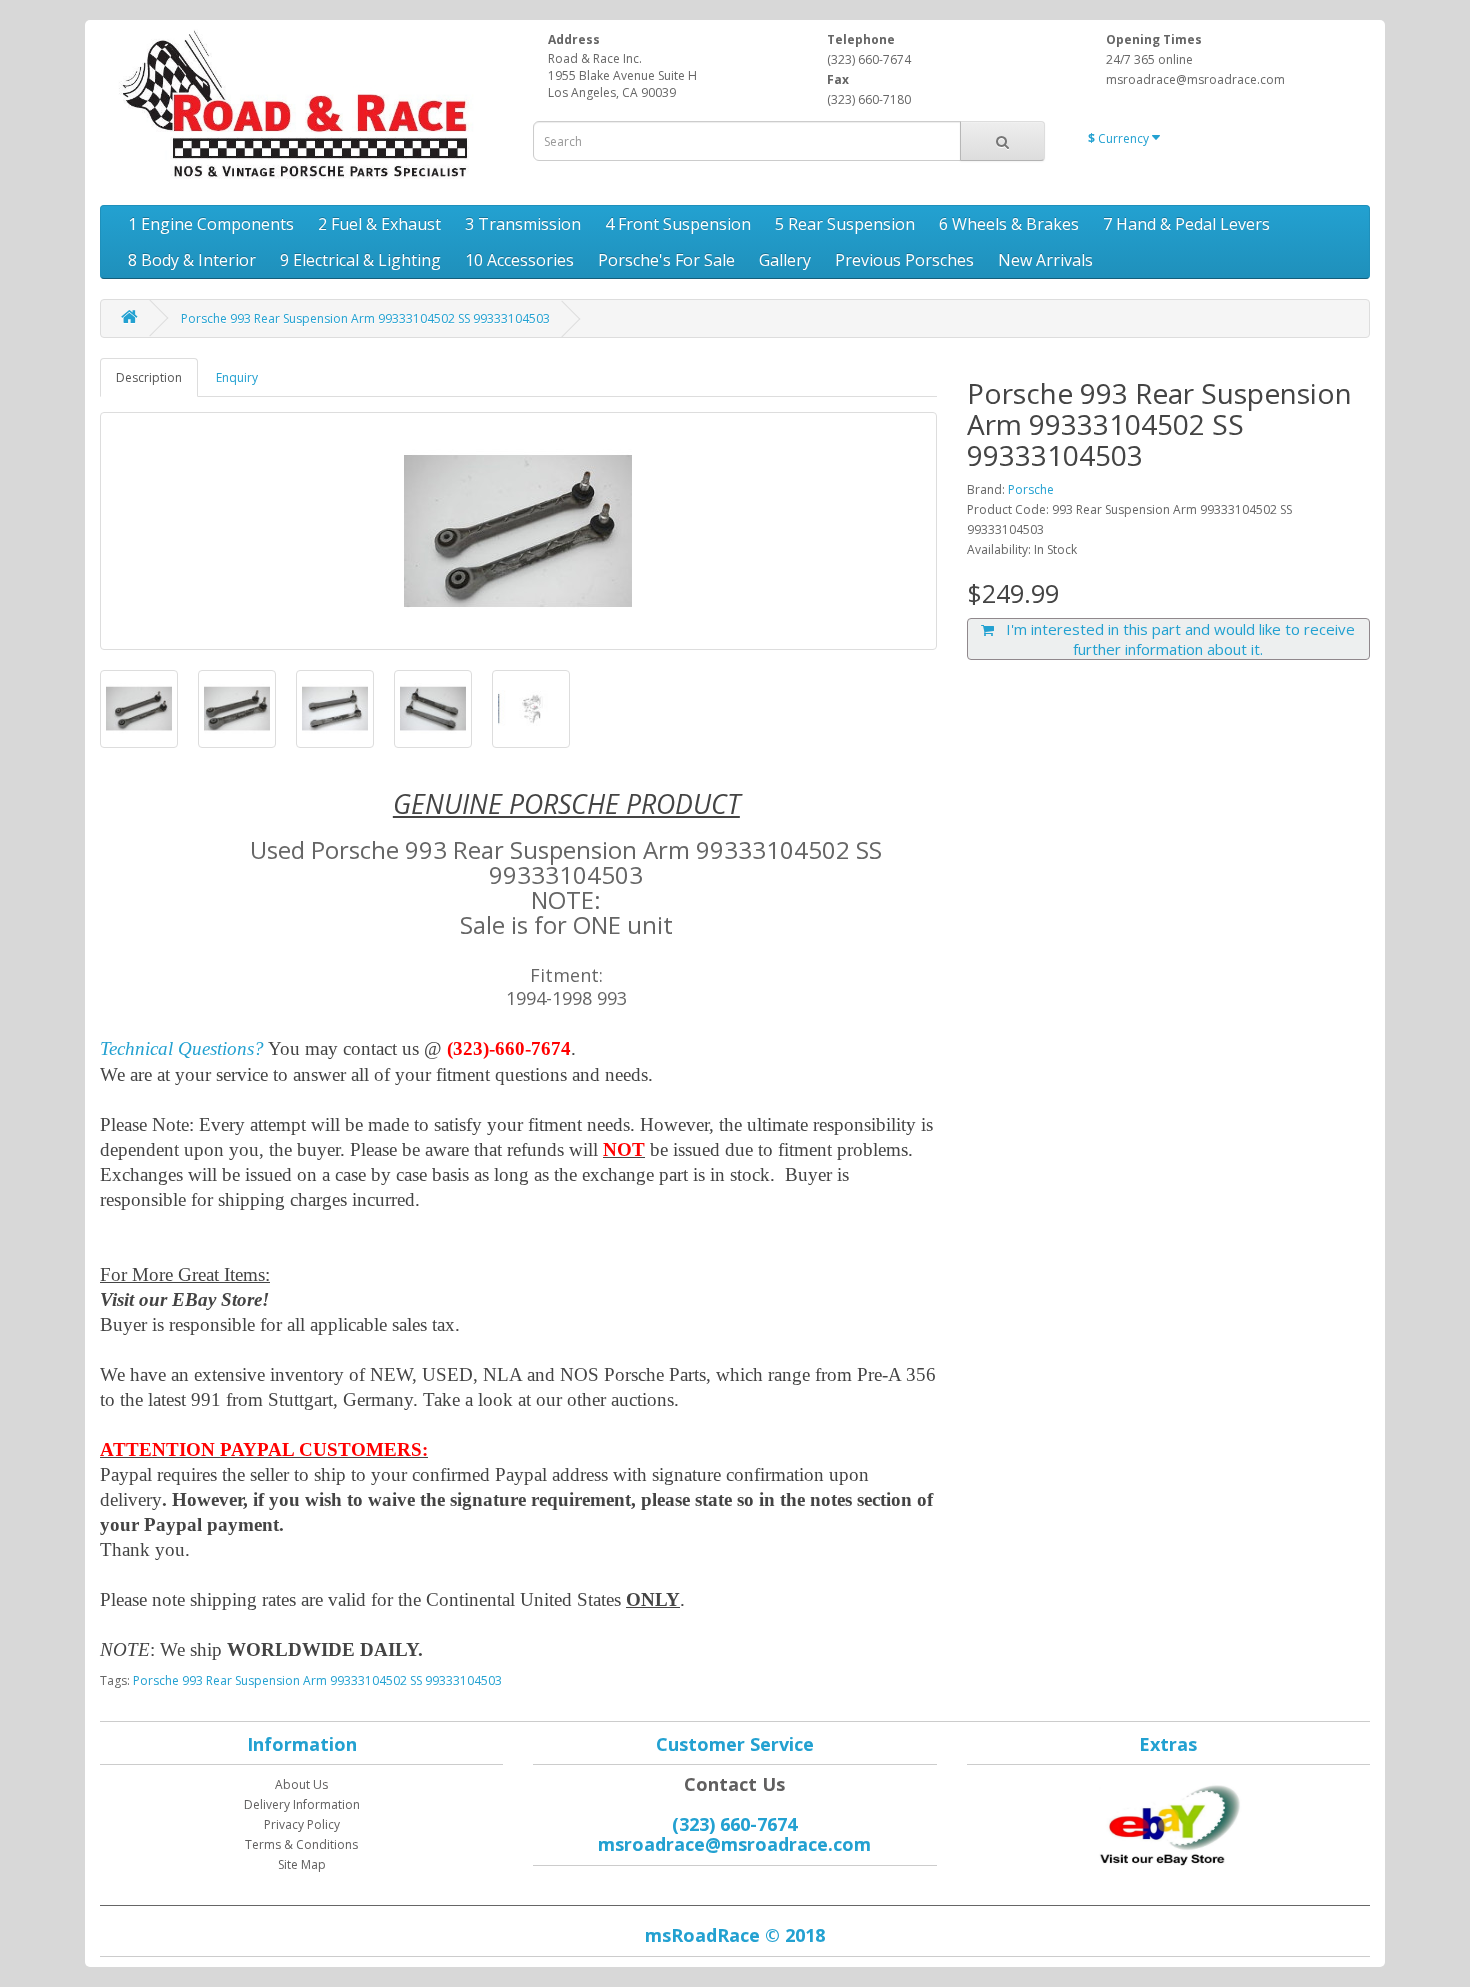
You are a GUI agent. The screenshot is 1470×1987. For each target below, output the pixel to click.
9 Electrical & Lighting (360, 260)
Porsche (1031, 489)
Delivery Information (302, 1804)
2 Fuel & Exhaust (379, 224)
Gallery (785, 260)
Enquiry (237, 377)
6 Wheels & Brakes (1009, 224)
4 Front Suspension (678, 224)
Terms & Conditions (301, 1844)
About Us (301, 1784)
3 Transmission (523, 224)
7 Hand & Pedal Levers (1186, 224)
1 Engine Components (211, 224)
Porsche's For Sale (666, 260)
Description (149, 377)
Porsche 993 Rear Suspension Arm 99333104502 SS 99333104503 (365, 318)
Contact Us (734, 1784)
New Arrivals (1045, 260)
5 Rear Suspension (845, 224)
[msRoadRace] (1168, 1821)
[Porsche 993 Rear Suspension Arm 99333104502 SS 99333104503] (518, 531)
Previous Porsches (904, 260)
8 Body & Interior (192, 260)
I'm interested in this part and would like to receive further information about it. (1174, 639)
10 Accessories (519, 260)
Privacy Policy (302, 1824)
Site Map (302, 1864)
